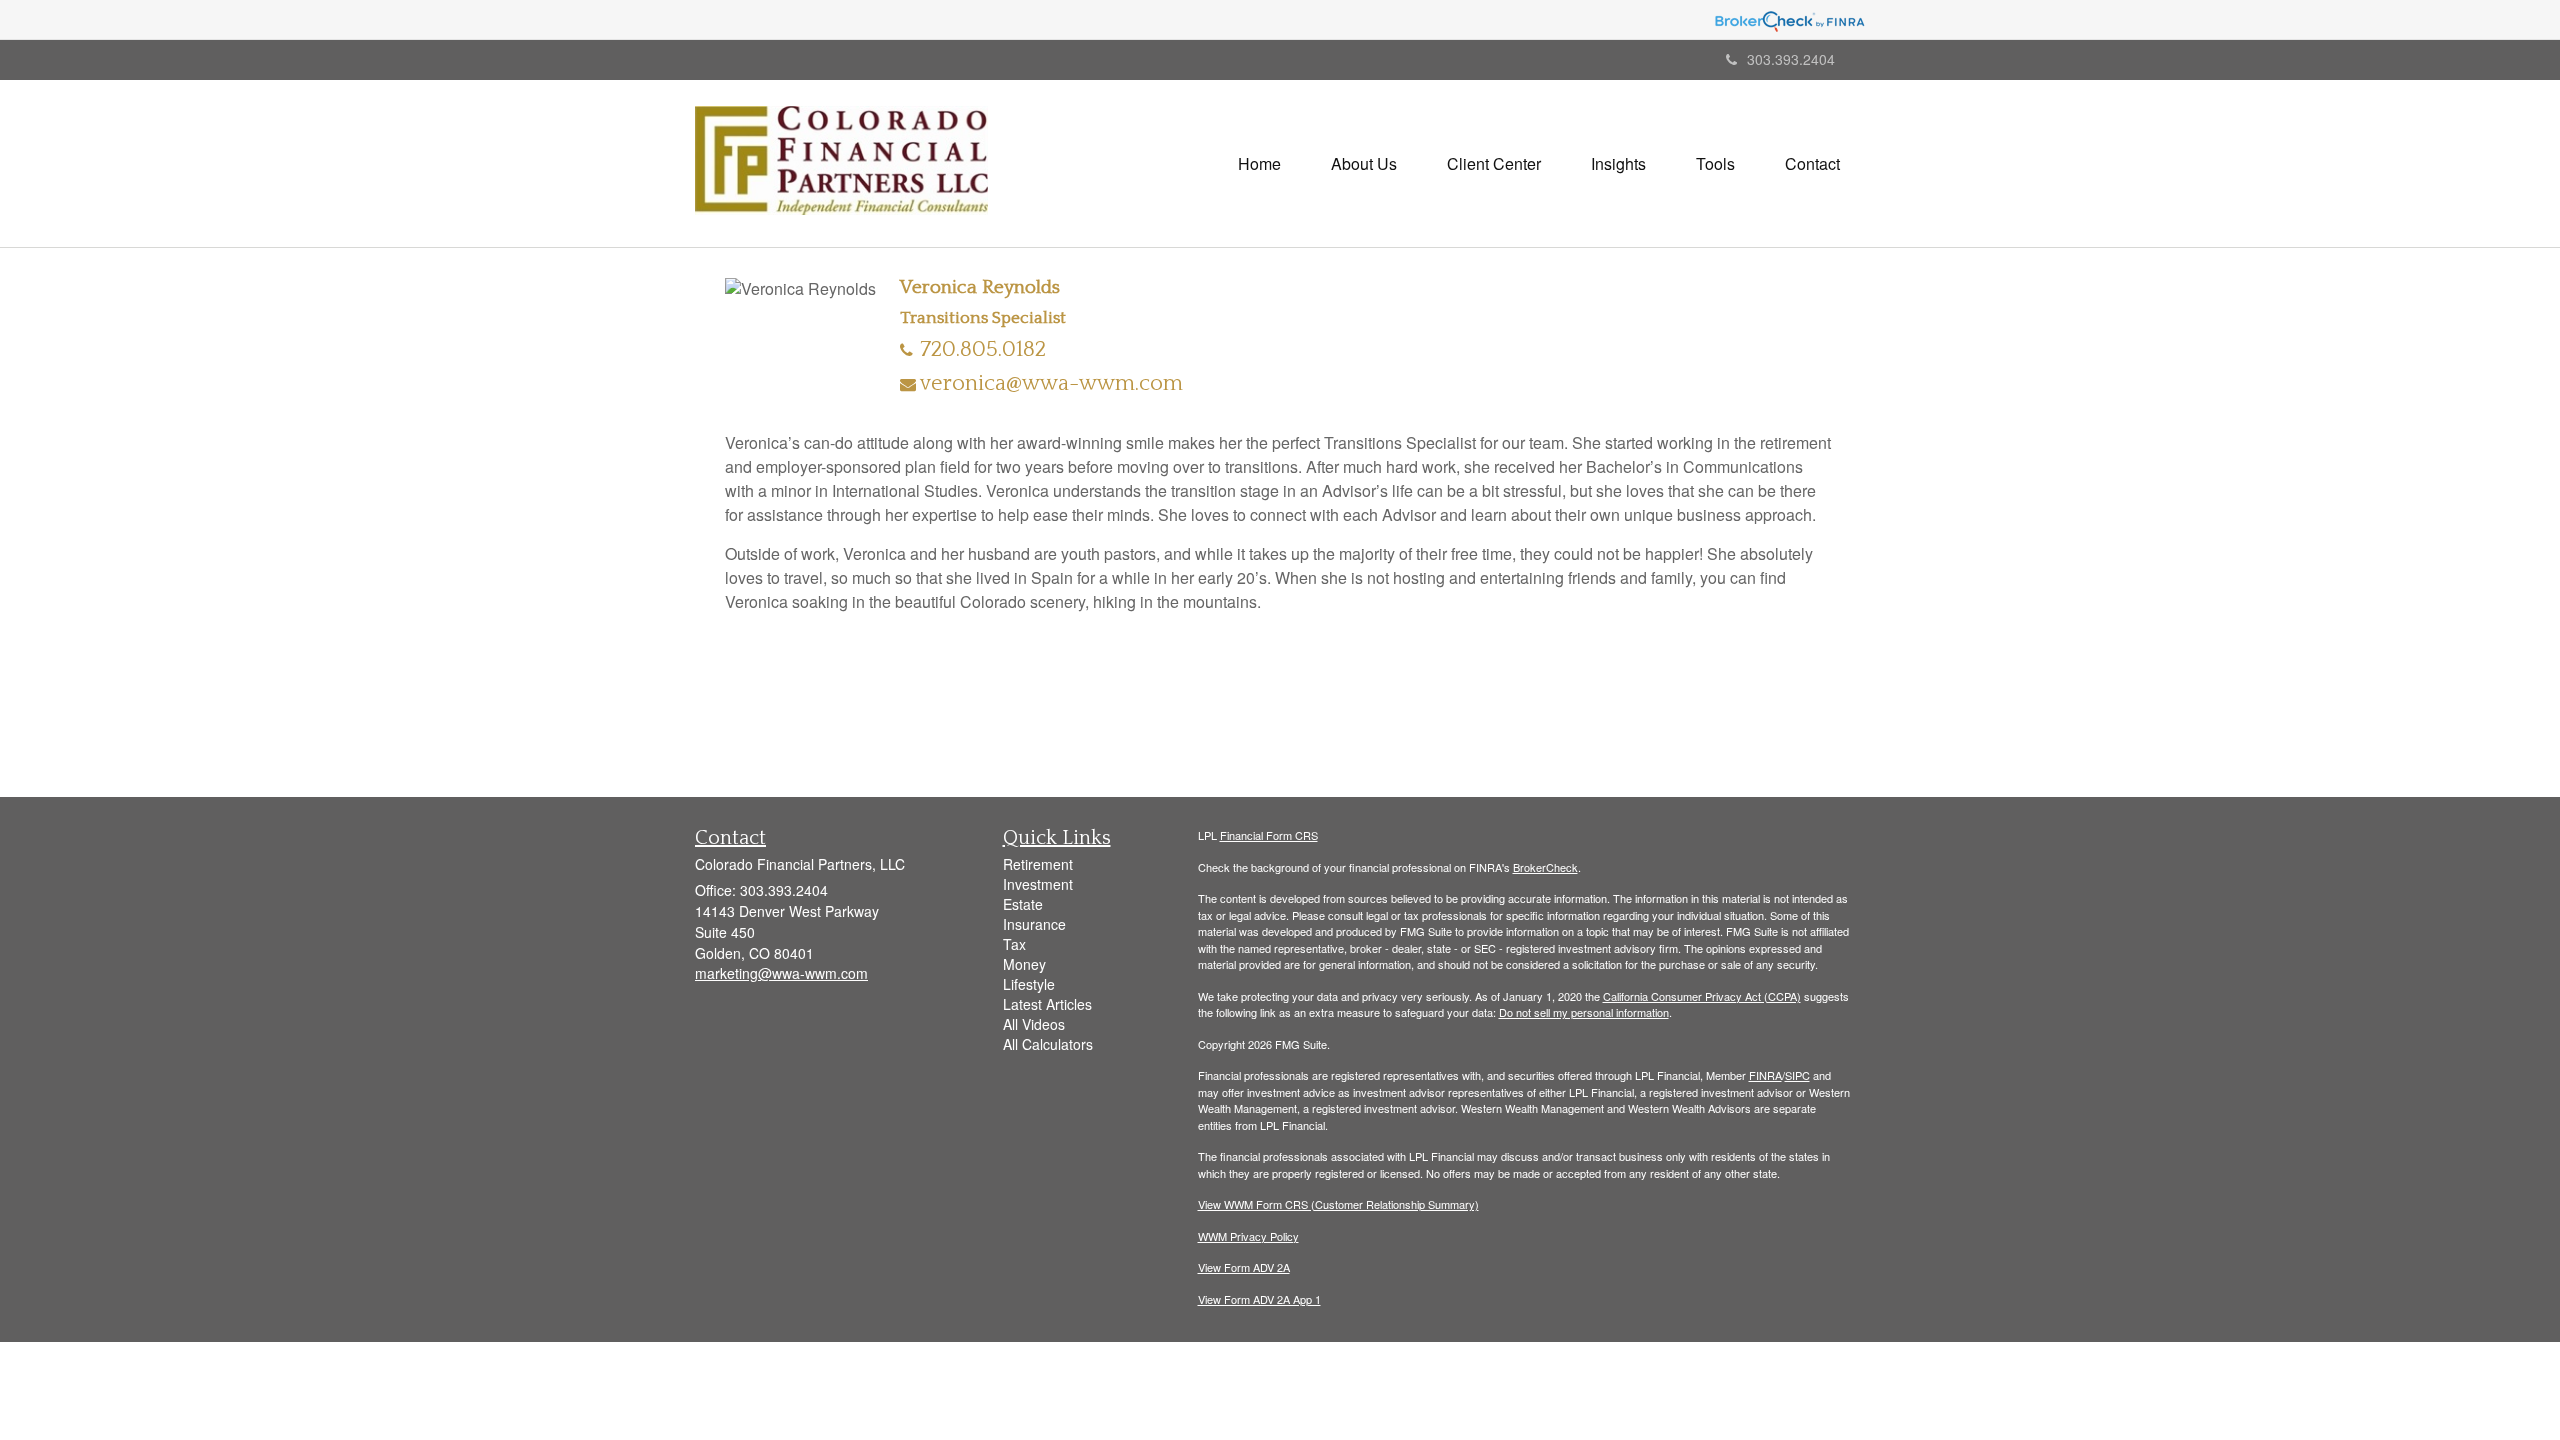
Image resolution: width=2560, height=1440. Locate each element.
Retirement (1038, 864)
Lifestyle (1029, 984)
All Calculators (1048, 1044)
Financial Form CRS (1269, 835)
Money (1024, 964)
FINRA (1765, 1075)
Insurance (1034, 924)
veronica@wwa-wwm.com (1051, 383)
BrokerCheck (1545, 867)
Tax (1014, 944)
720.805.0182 (983, 349)
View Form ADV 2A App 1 (1259, 1299)
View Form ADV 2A (1244, 1267)
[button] (1364, 164)
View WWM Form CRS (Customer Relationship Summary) (1338, 1204)
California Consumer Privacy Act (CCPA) (1702, 996)
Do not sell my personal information (1584, 1012)
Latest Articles (1047, 1004)
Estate (1023, 904)
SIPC (1797, 1075)
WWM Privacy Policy (1248, 1236)
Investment (1038, 884)
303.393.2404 (1791, 59)
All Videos (1034, 1024)
